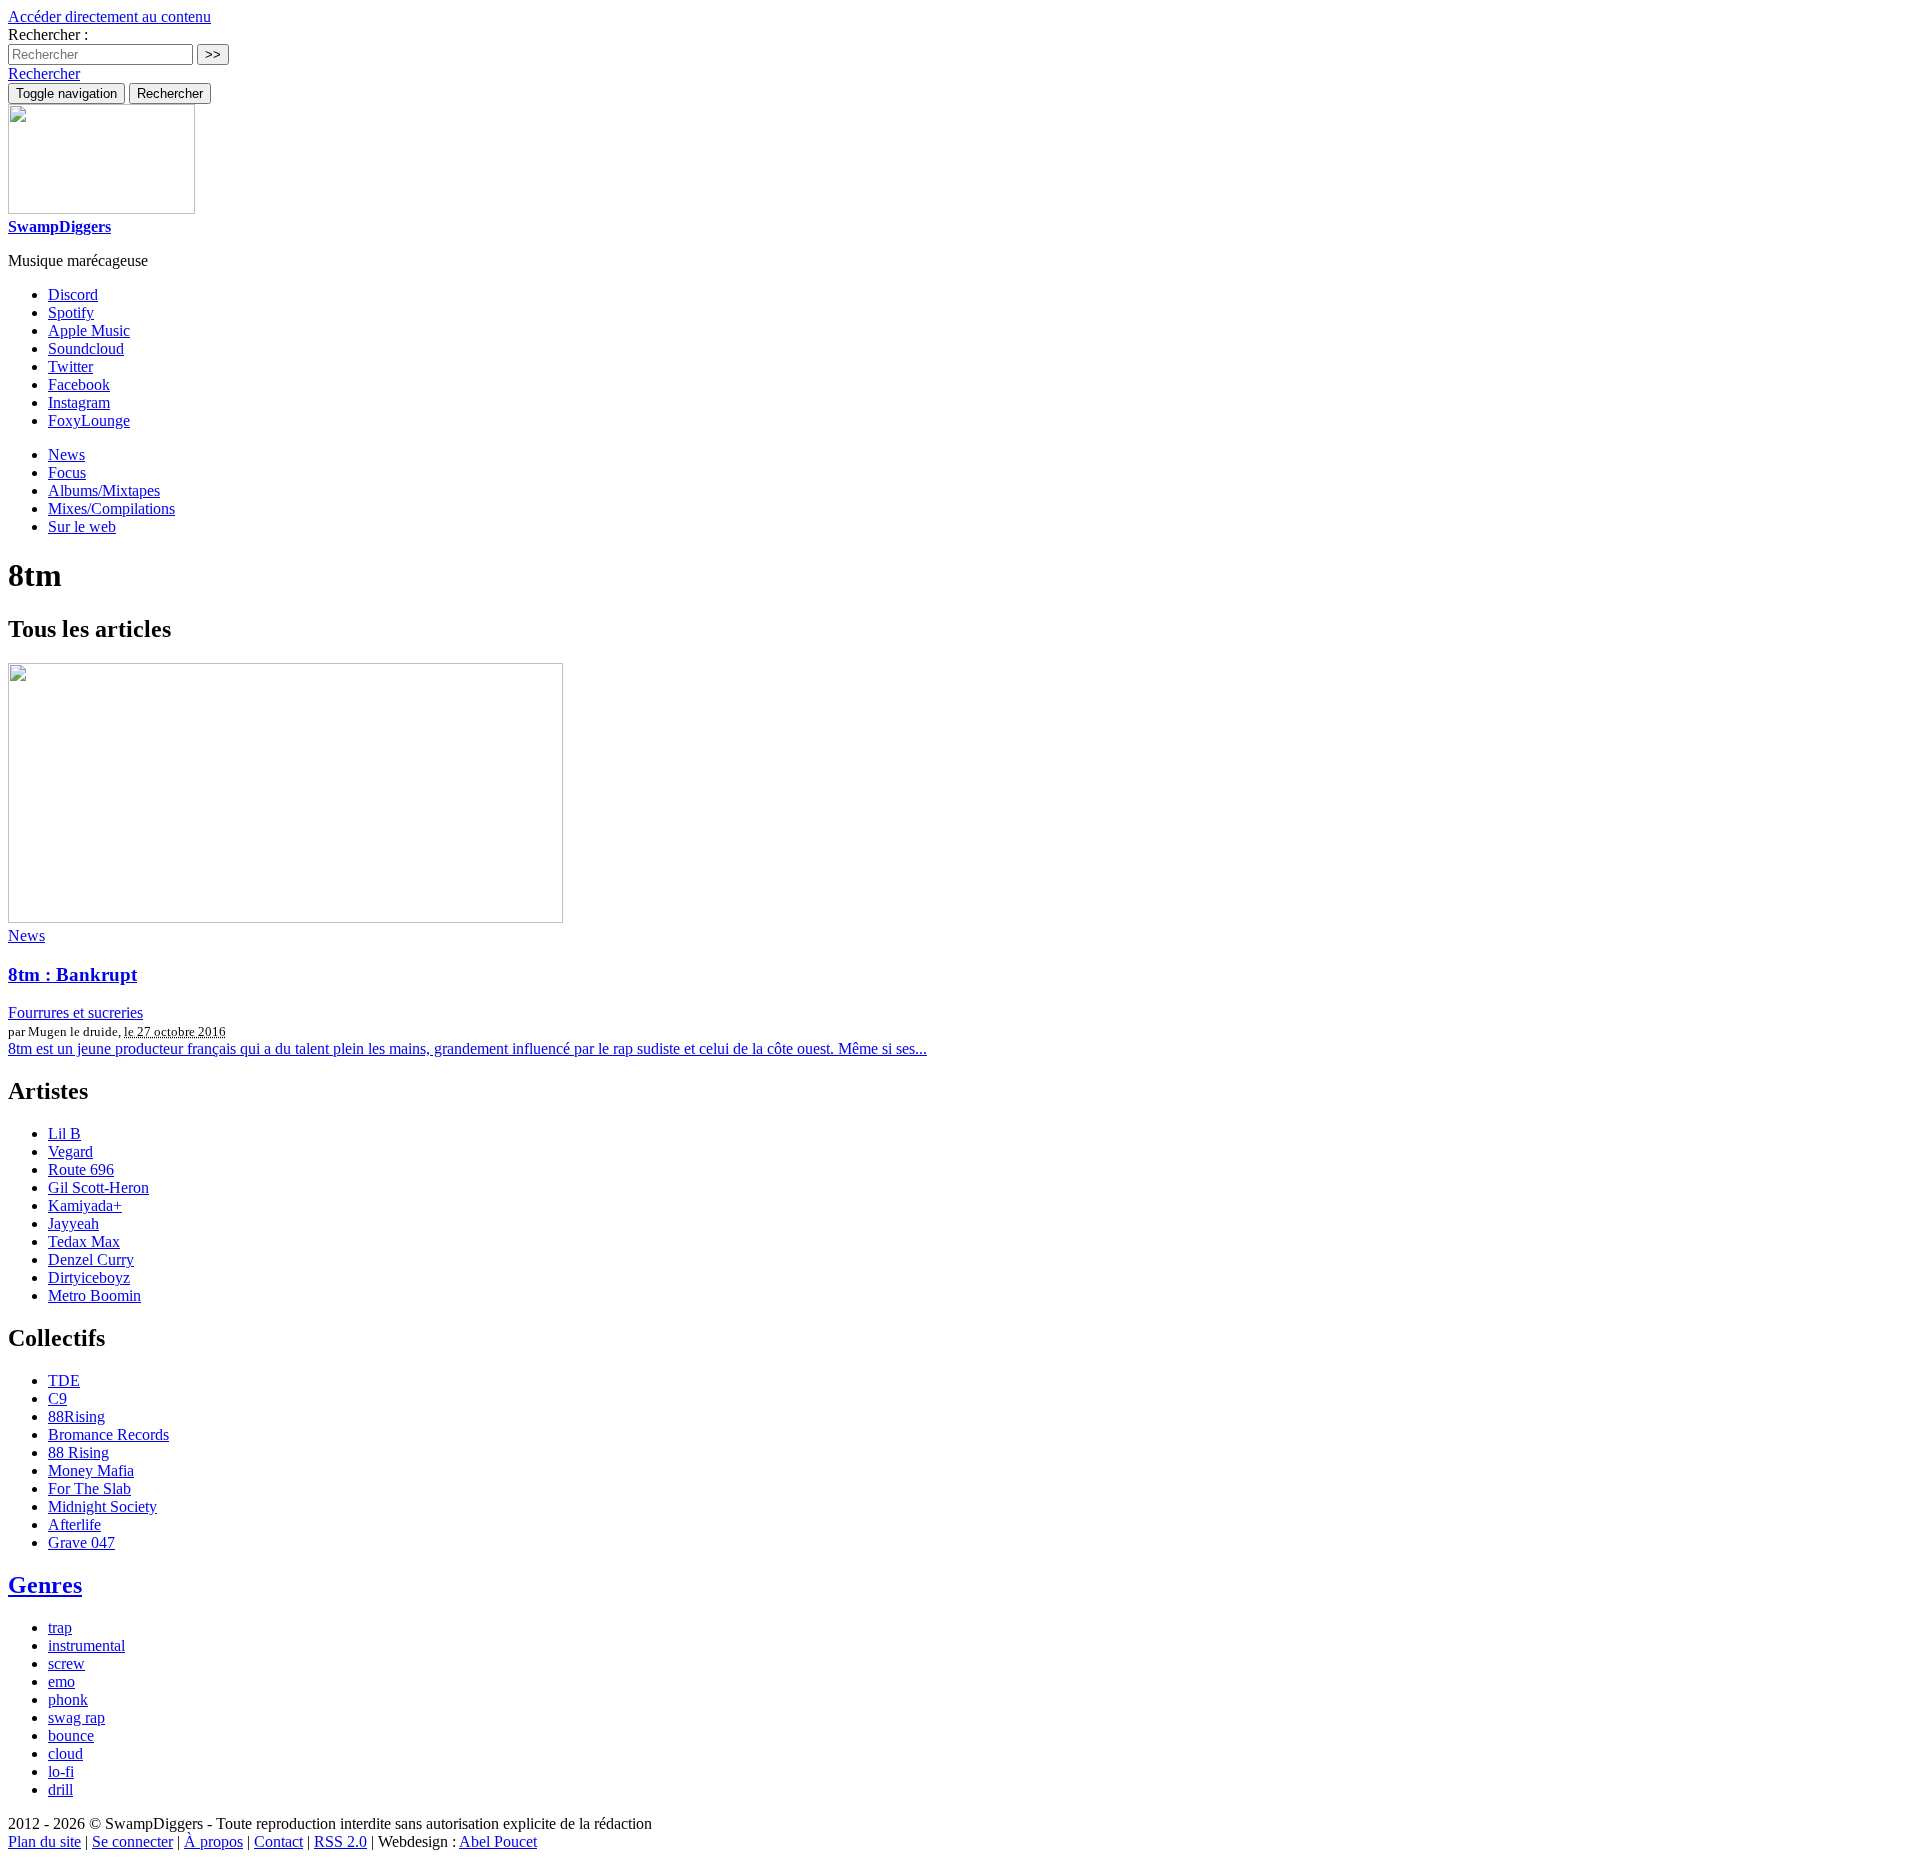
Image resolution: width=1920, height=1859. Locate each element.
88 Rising (78, 1452)
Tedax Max (84, 1241)
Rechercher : (48, 34)
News (66, 454)
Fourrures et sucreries (75, 1012)
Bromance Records (108, 1434)
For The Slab (89, 1488)
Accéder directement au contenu (109, 16)
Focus (67, 472)
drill (60, 1789)
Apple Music (89, 330)
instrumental (86, 1645)
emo (61, 1681)
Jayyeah (73, 1223)
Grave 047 (81, 1542)
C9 (57, 1398)
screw (66, 1663)
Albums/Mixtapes (104, 490)
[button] (44, 73)
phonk (68, 1699)
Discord (73, 294)
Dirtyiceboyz (89, 1277)
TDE (64, 1380)
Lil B (64, 1133)
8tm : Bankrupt (72, 974)
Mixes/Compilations (111, 508)
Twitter (70, 366)
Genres (45, 1585)
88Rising (76, 1416)
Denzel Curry (91, 1259)
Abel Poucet (498, 1841)
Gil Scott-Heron (98, 1187)
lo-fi (61, 1771)
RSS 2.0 (340, 1841)
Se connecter (132, 1841)
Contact (278, 1841)
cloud (65, 1753)
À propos (213, 1841)
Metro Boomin (94, 1295)
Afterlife (74, 1524)
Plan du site (44, 1841)
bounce (71, 1735)
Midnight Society (102, 1506)
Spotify (71, 312)
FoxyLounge (89, 420)
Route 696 (81, 1169)
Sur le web (82, 526)
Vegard (70, 1151)
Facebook (79, 384)
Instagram (79, 402)
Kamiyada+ (85, 1205)
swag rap (76, 1717)
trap (60, 1627)
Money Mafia (91, 1470)
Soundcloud (86, 348)
